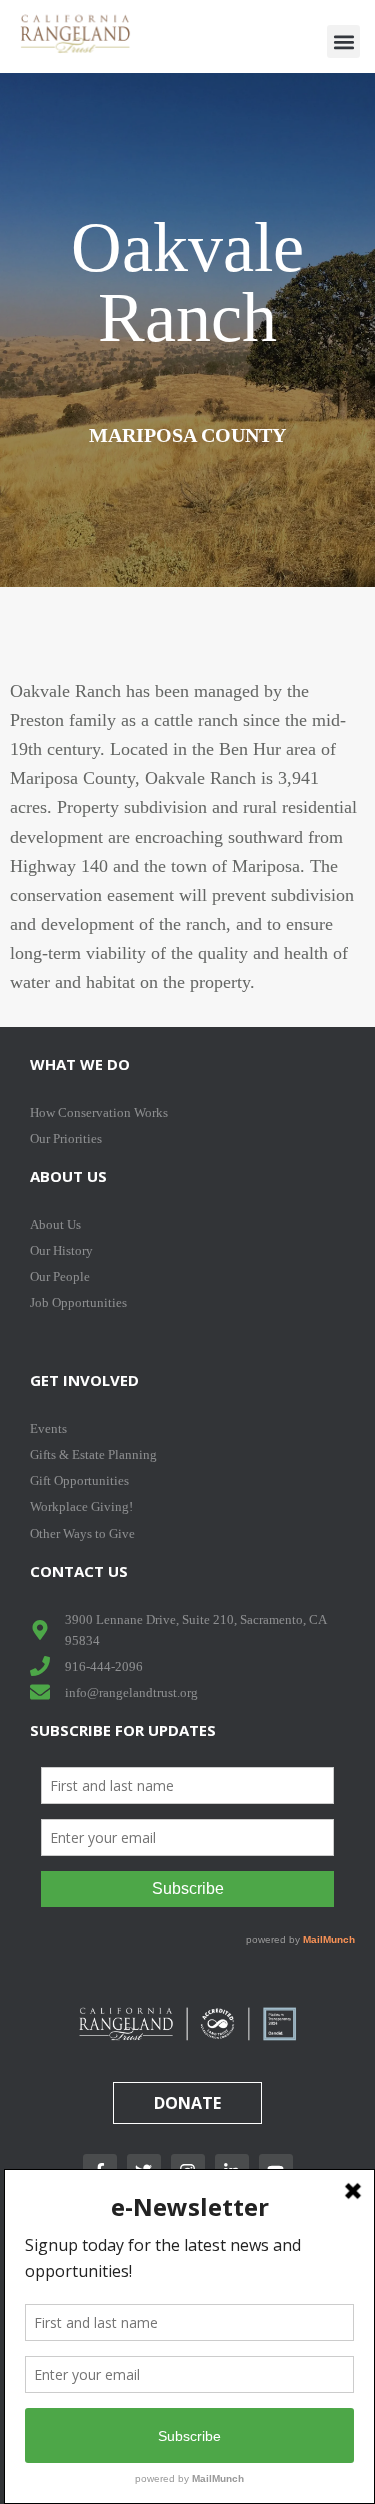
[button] (343, 41)
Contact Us (79, 1571)
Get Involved (84, 1380)
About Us (68, 1176)
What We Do (80, 1064)
